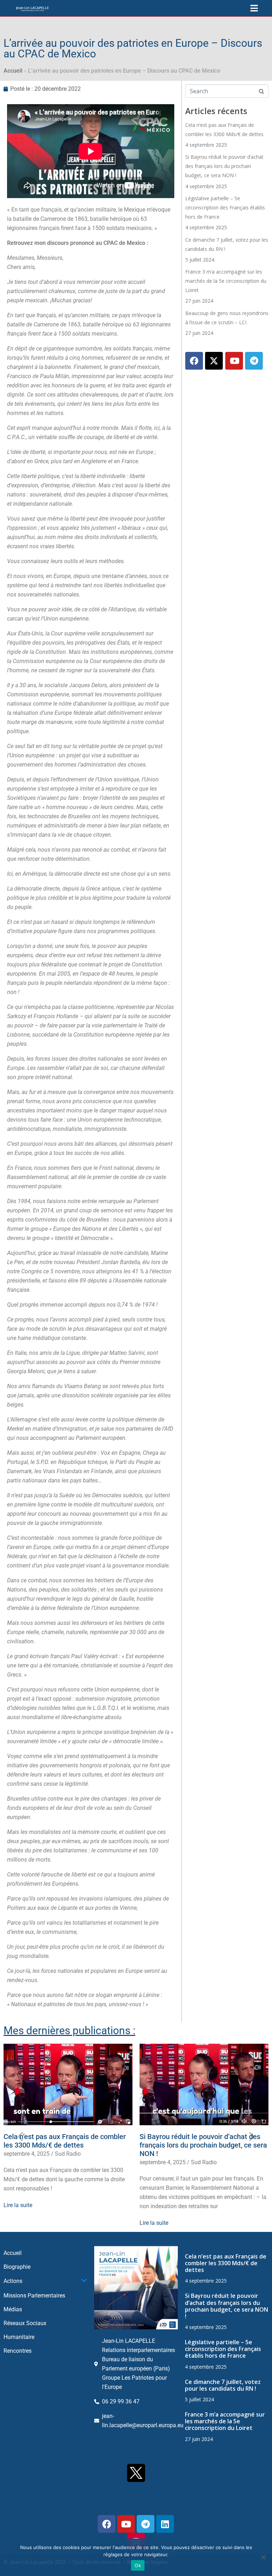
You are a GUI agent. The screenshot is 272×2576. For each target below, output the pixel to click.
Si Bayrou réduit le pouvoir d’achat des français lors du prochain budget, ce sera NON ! (224, 166)
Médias (13, 2309)
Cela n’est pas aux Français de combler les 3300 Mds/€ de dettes (65, 2141)
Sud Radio (68, 2154)
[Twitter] (214, 361)
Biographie (17, 2267)
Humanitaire (19, 2337)
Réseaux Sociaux (25, 2323)
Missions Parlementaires (34, 2296)
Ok (138, 2565)
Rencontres (18, 2351)
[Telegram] (254, 361)
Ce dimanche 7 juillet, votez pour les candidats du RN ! (223, 2385)
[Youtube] (234, 361)
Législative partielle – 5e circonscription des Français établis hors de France (225, 207)
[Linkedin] (165, 2524)
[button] (20, 2136)
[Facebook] (194, 361)
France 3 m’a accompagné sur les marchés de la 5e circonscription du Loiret (226, 281)
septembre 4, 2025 (27, 2154)
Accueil (13, 71)
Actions (13, 2281)
